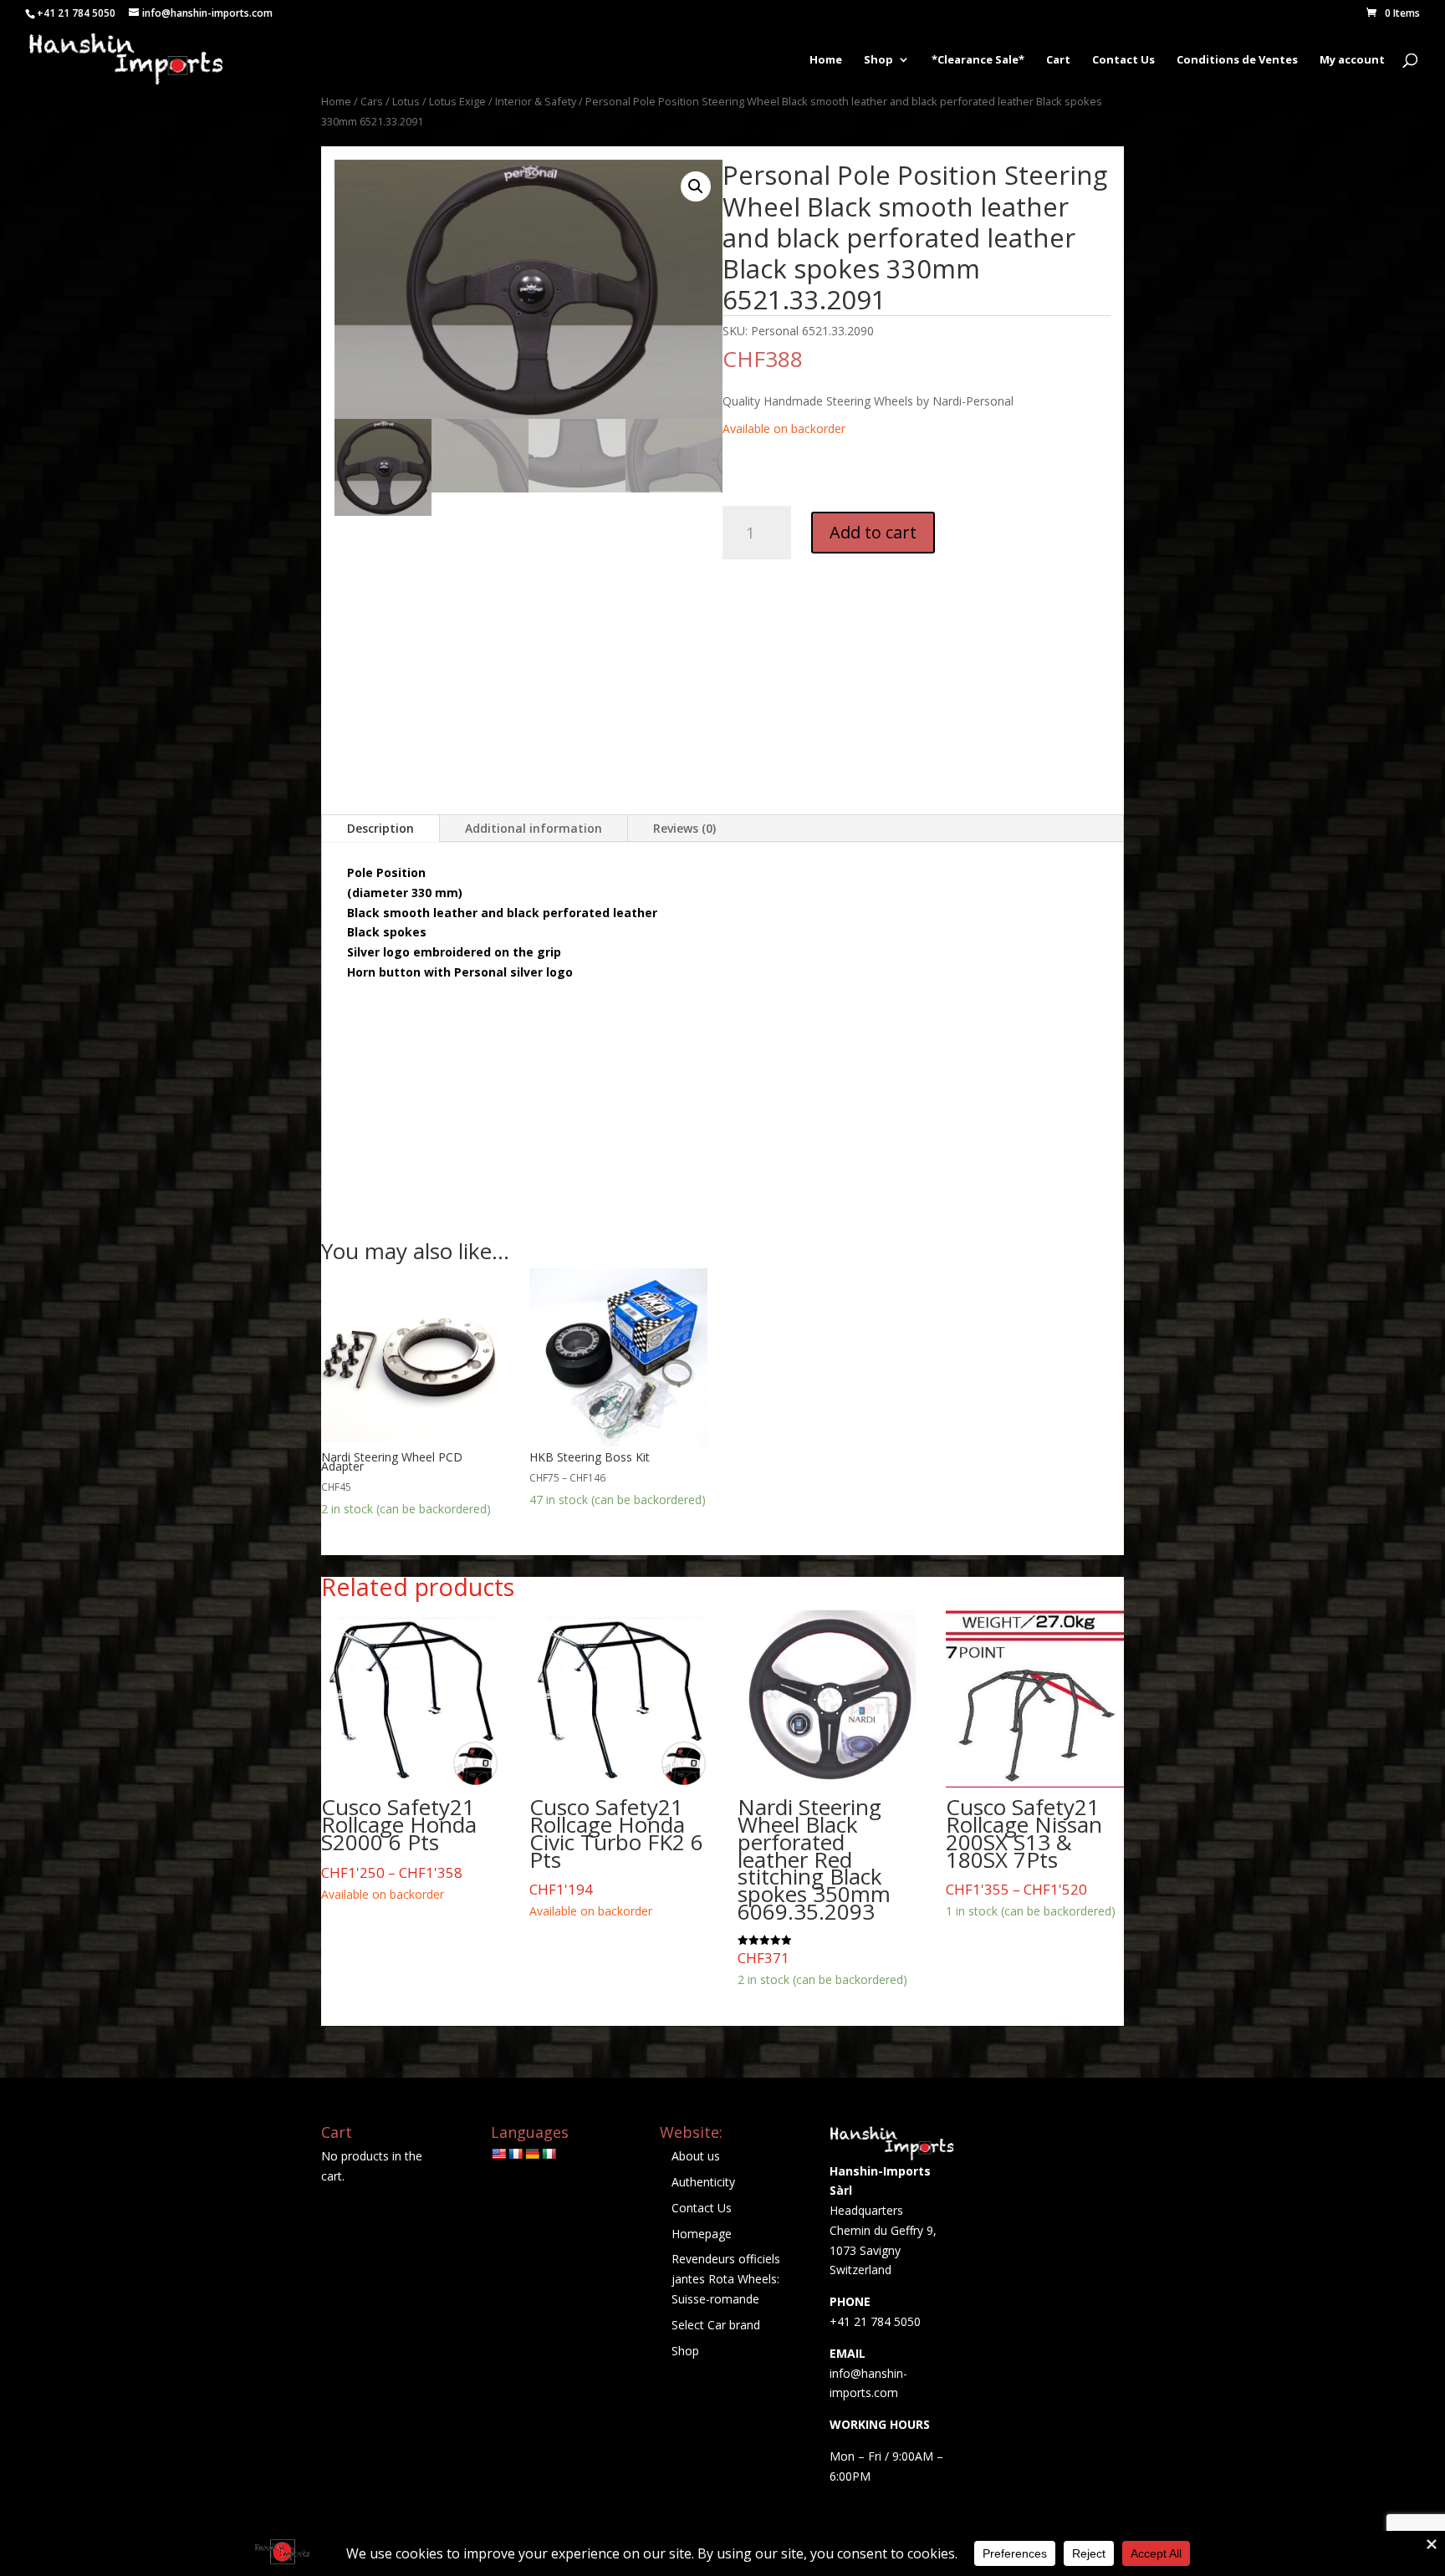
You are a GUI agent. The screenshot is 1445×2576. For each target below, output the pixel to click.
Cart (1058, 60)
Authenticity (703, 2182)
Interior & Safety (536, 101)
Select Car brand (716, 2325)
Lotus (406, 101)
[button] (696, 186)
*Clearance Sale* (978, 60)
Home (826, 60)
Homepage (702, 2234)
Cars (372, 101)
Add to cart (873, 532)
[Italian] (549, 2154)
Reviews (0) (684, 828)
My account (1352, 60)
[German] (532, 2154)
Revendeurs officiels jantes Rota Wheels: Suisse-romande (726, 2279)
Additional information (534, 828)
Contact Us (1123, 60)
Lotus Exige (457, 101)
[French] (515, 2154)
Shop (878, 60)
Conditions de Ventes (1237, 60)
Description (380, 828)
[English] (498, 2154)
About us (696, 2156)
